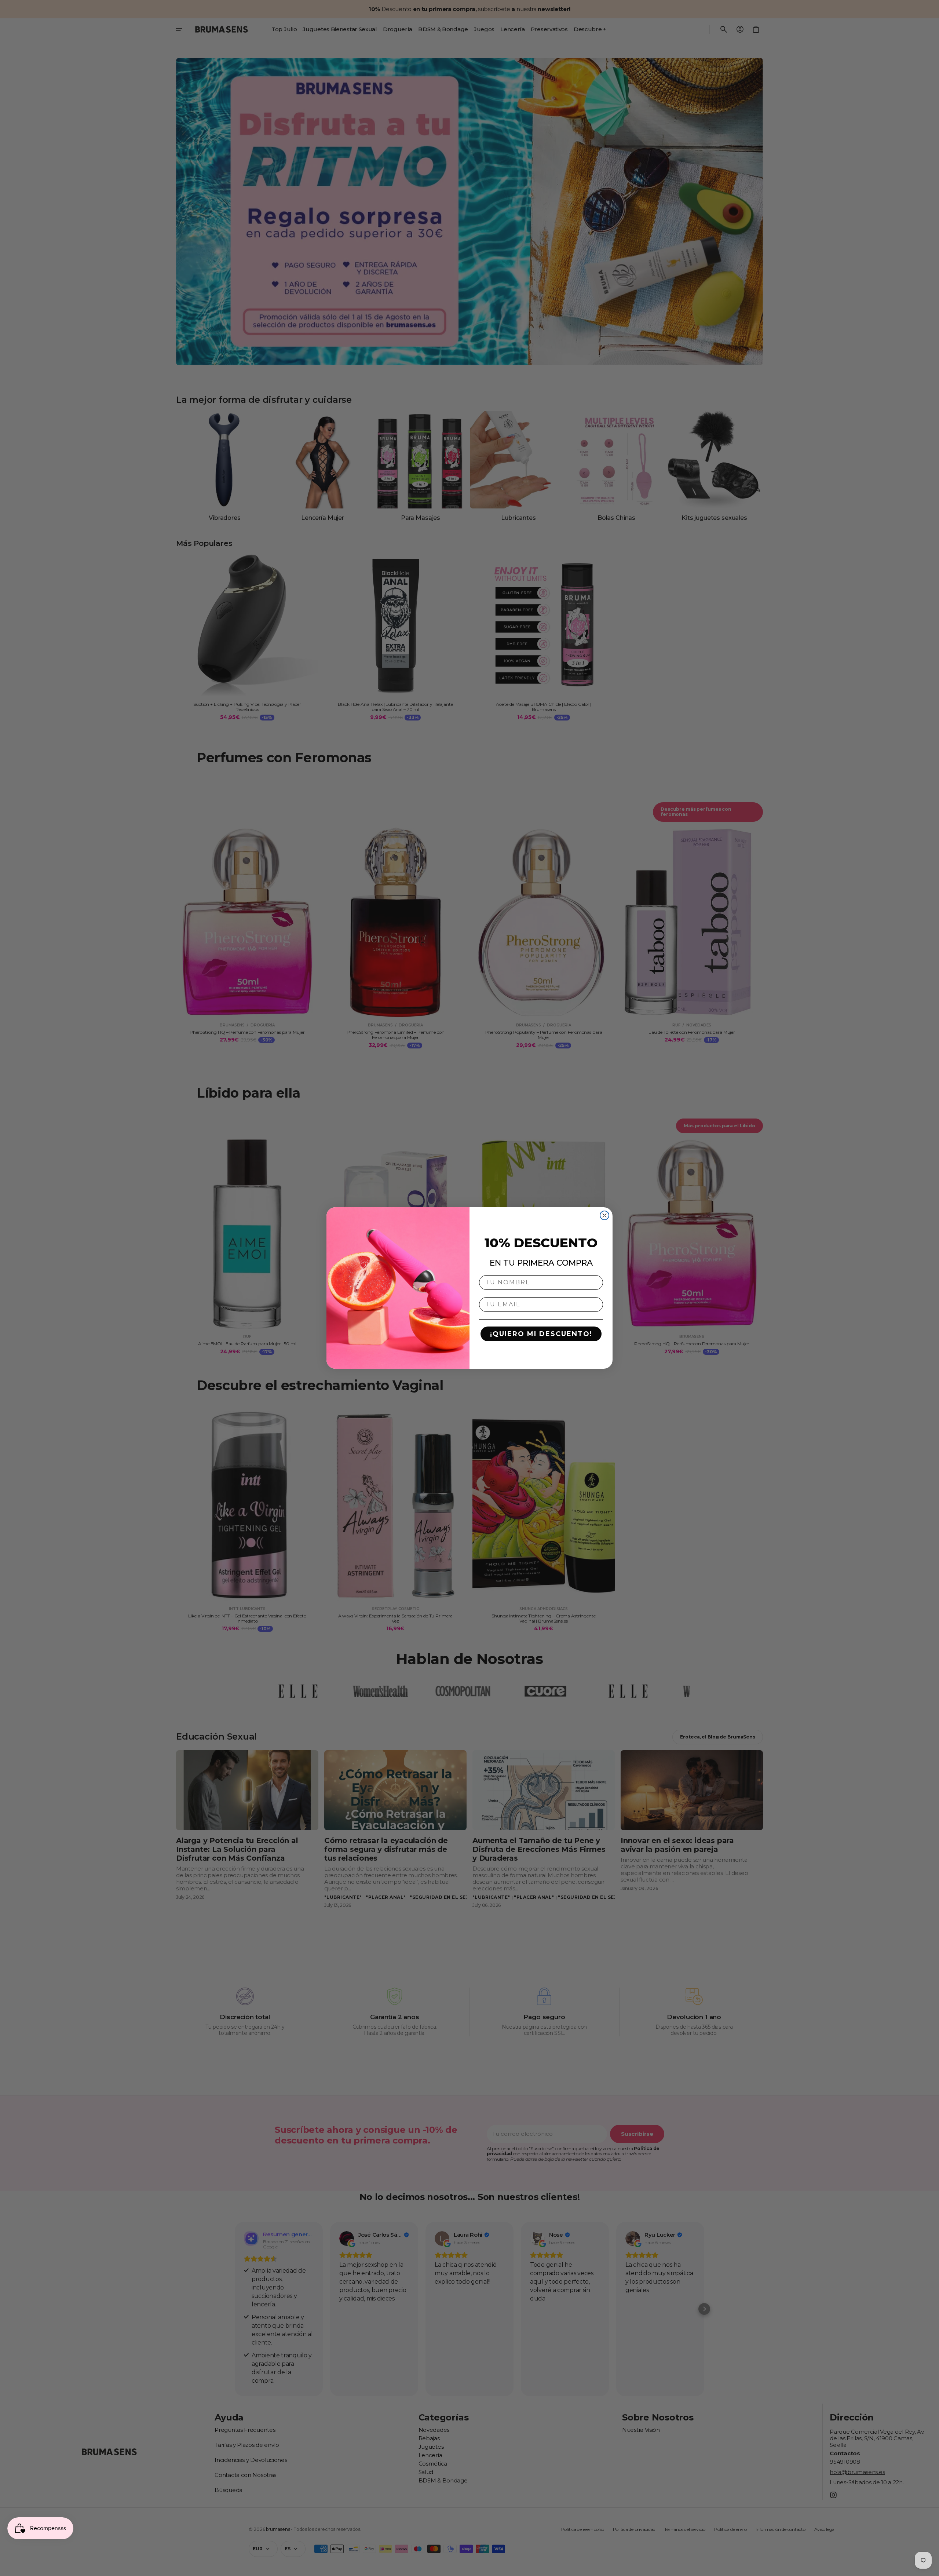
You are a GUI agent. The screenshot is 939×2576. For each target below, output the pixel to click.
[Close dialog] (604, 1215)
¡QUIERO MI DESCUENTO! (541, 1334)
